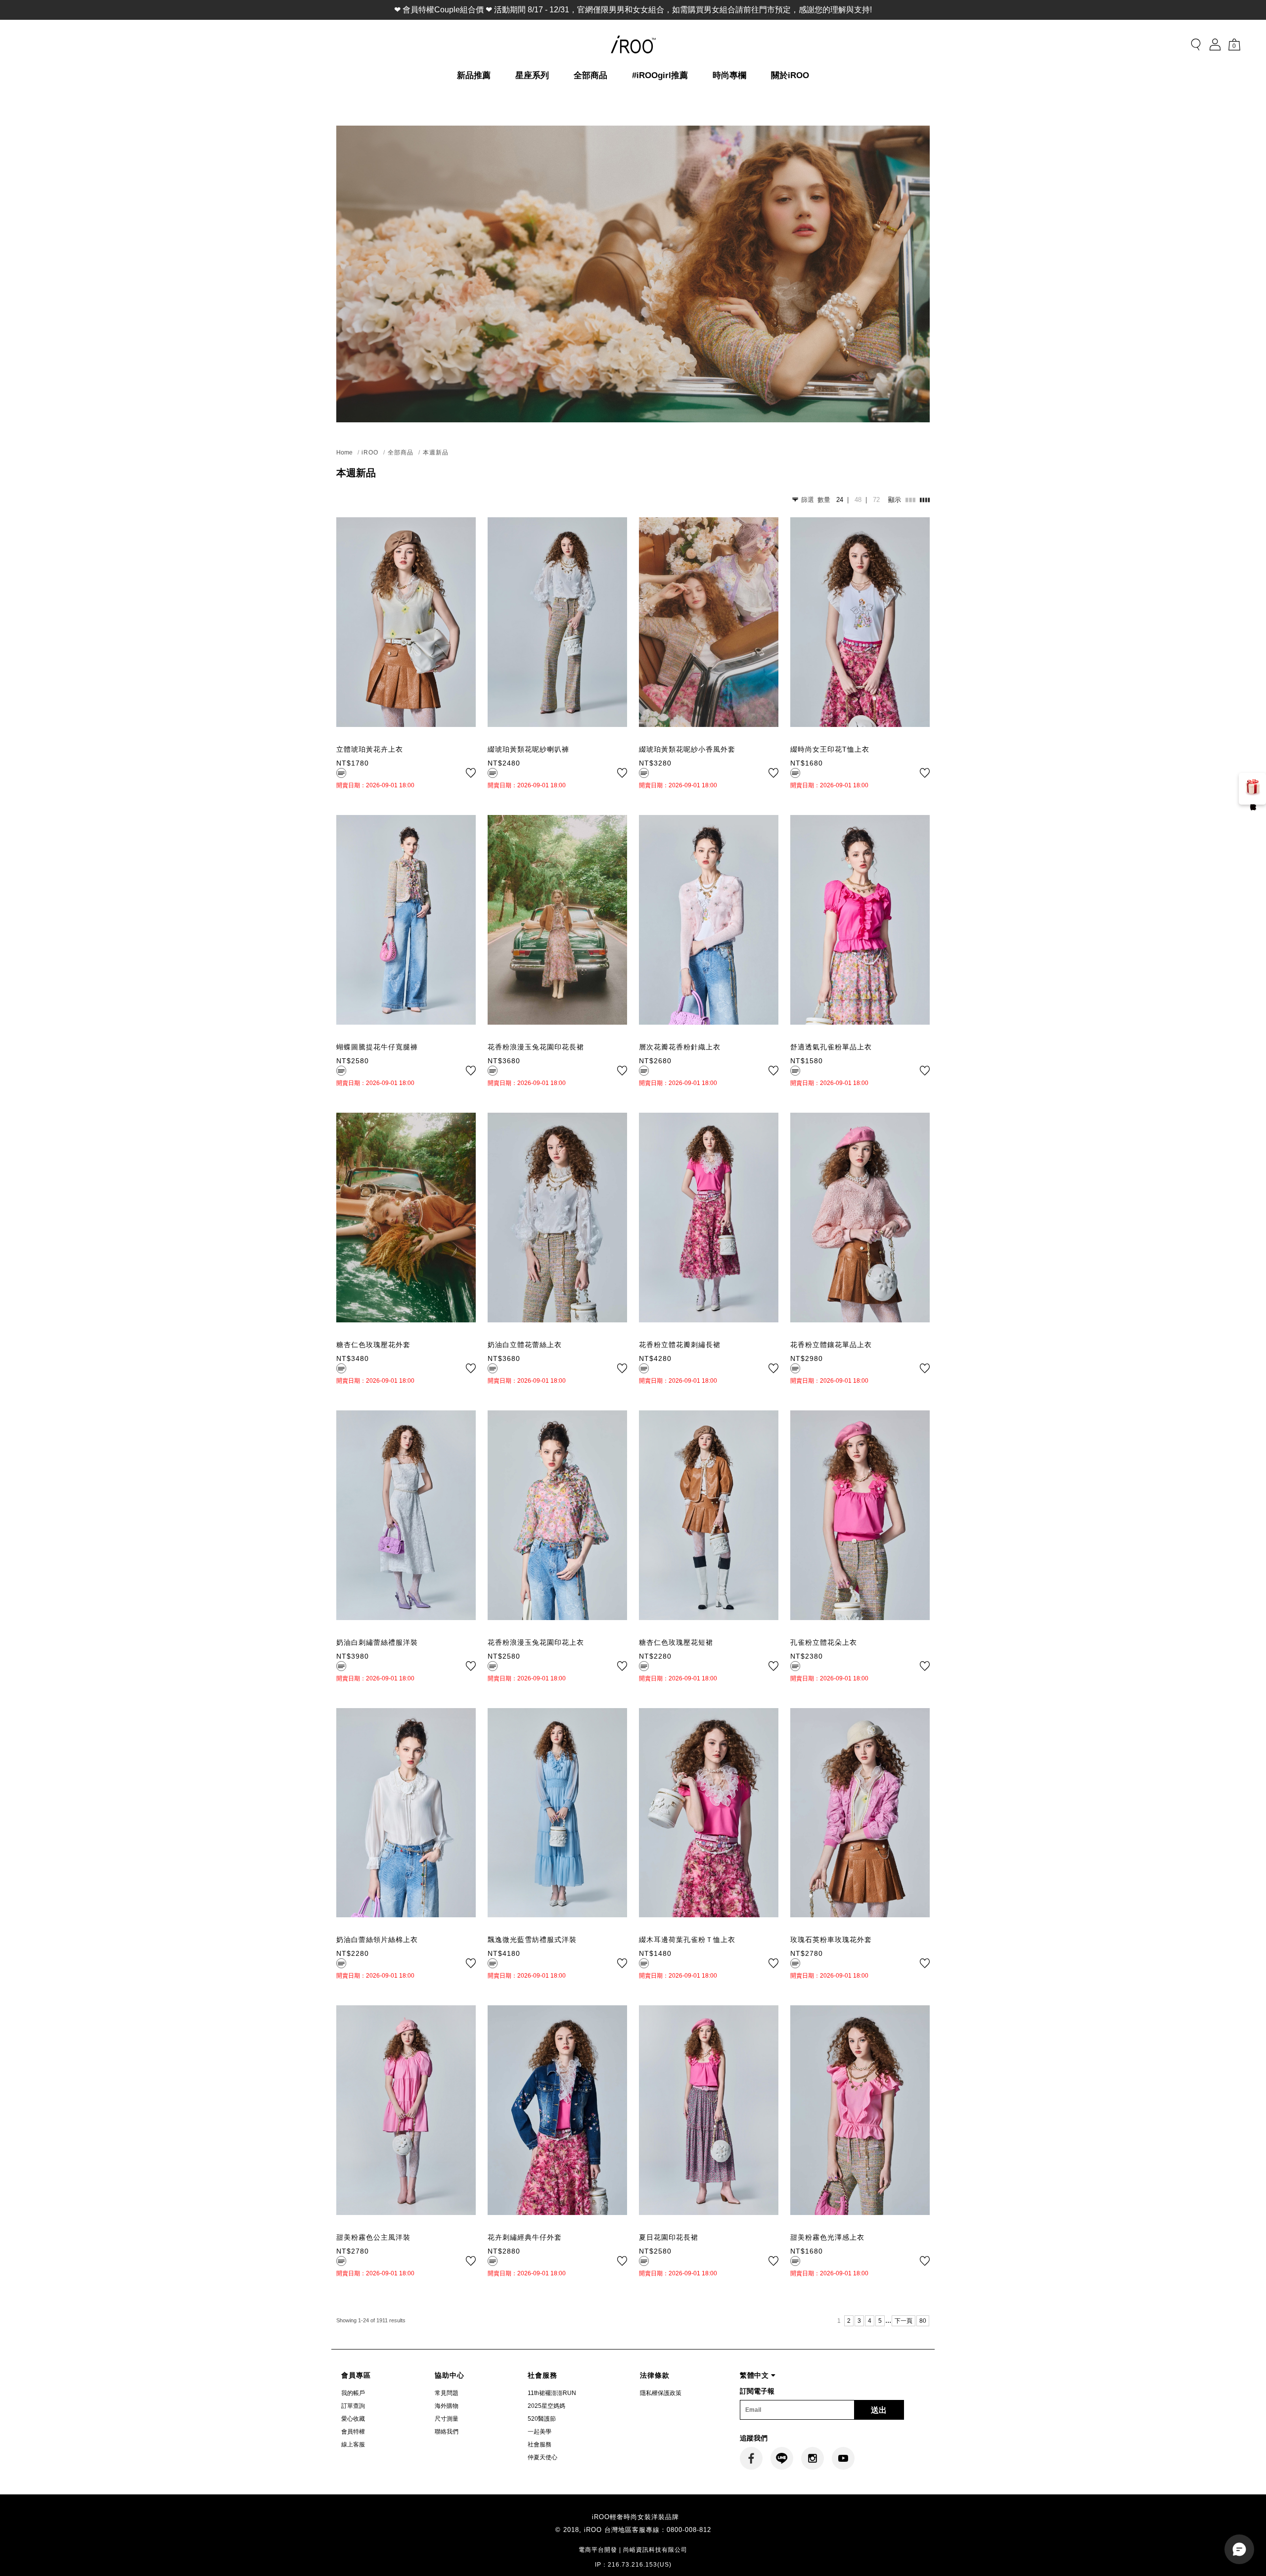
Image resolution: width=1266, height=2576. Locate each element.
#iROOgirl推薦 (660, 75)
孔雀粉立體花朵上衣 (824, 1642)
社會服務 (540, 2444)
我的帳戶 (353, 2393)
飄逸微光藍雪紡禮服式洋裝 (532, 1940)
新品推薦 (474, 75)
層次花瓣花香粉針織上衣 (680, 1047)
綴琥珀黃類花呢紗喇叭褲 (528, 749)
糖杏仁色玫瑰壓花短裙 (676, 1642)
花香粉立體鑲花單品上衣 (831, 1345)
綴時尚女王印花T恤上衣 (830, 749)
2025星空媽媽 (546, 2406)
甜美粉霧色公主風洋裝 (373, 2237)
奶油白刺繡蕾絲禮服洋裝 (377, 1642)
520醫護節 (542, 2419)
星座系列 (532, 75)
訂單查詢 (353, 2406)
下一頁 (904, 2321)
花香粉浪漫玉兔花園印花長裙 (536, 1047)
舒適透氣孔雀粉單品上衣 (831, 1047)
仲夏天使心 (543, 2457)
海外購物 (447, 2406)
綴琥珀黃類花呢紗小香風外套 (687, 749)
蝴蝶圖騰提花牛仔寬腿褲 (377, 1047)
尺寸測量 (447, 2419)
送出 (879, 2410)
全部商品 (590, 75)
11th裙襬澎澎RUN (552, 2393)
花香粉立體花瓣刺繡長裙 (680, 1345)
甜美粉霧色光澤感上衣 (827, 2237)
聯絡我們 (447, 2432)
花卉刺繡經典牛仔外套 (525, 2237)
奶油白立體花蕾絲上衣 (525, 1345)
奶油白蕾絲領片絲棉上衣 (377, 1940)
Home (344, 452)
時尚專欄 (729, 75)
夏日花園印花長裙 (669, 2237)
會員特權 (353, 2432)
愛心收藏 (353, 2419)
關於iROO (790, 75)
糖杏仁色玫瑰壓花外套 (373, 1345)
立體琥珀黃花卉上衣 (370, 749)
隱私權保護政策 (661, 2393)
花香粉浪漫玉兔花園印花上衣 (536, 1642)
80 (923, 2321)
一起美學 (540, 2432)
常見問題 (447, 2393)
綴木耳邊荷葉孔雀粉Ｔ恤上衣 (687, 1940)
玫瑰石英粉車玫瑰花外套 (831, 1940)
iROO (370, 452)
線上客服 (353, 2444)
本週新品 (436, 452)
